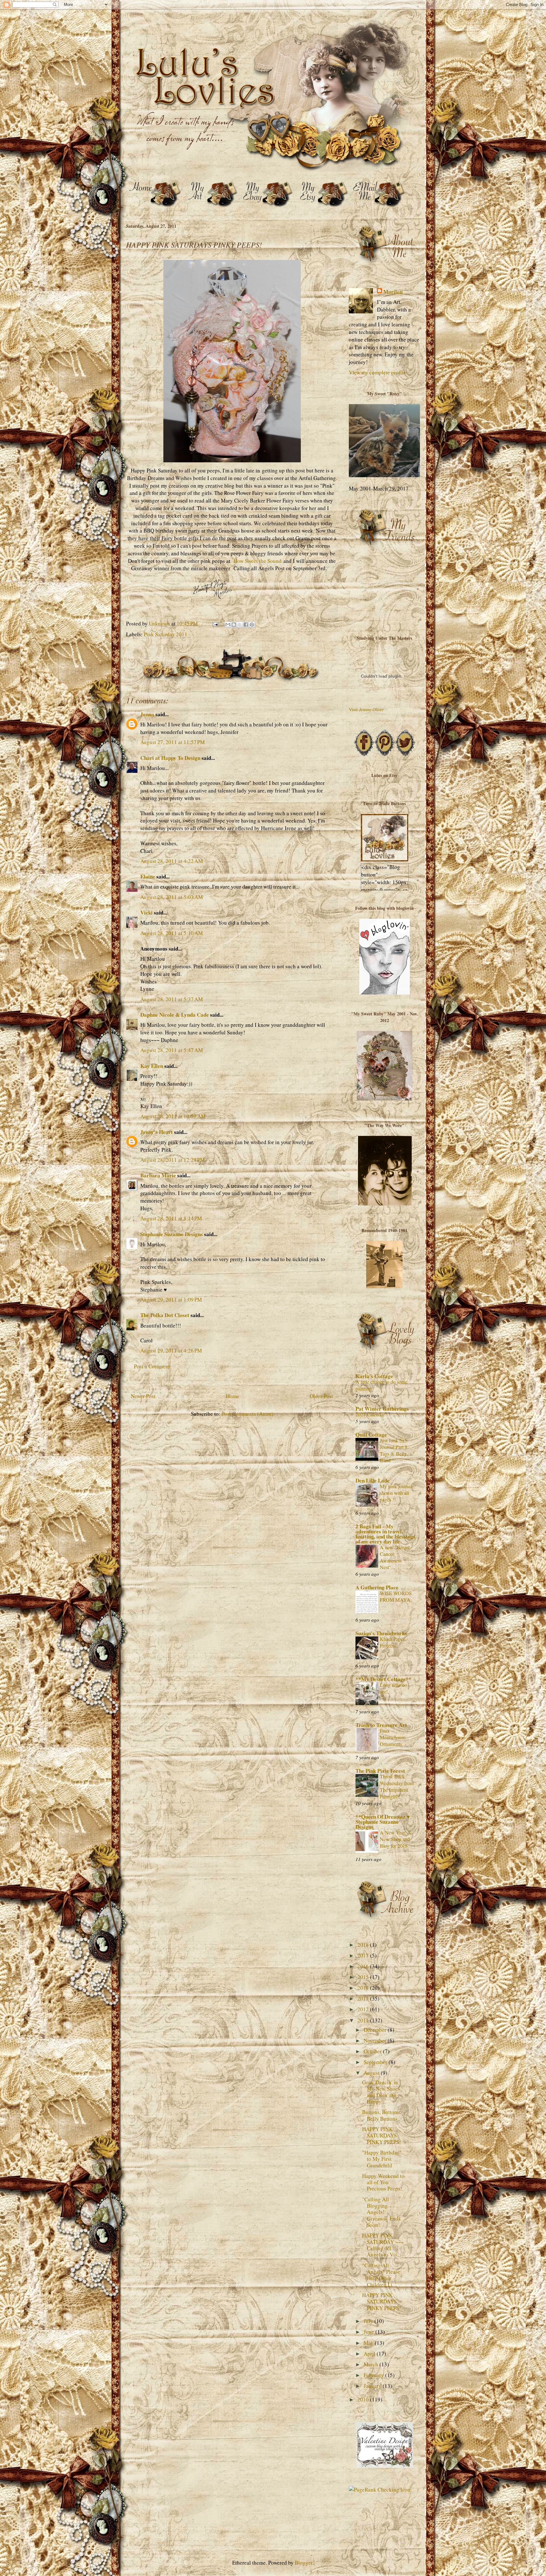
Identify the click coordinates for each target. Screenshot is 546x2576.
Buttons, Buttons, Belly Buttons (381, 2115)
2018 (364, 1945)
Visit (366, 709)
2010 (364, 2399)
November (376, 2040)
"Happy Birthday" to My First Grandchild (382, 2159)
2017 (364, 1955)
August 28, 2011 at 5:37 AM (172, 999)
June (370, 2332)
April (370, 2354)
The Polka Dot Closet (165, 1315)
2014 (364, 1988)
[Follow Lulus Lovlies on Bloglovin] (385, 992)
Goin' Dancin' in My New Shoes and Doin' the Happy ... (381, 2092)
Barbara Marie (158, 1175)
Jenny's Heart (157, 1132)
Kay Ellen (152, 1066)
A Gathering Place (377, 1587)
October (373, 2051)
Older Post (321, 1396)
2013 (364, 1998)
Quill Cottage (371, 1435)
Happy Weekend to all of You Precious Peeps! (383, 2182)
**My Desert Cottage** (383, 1679)
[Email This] (228, 625)
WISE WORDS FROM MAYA (396, 1596)
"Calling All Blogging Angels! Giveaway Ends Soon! (381, 2212)
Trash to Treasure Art (381, 1725)
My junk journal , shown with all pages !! (397, 1493)
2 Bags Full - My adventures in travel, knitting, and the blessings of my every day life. (385, 1534)
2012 (364, 2009)
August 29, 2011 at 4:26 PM (171, 1350)
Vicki (146, 912)
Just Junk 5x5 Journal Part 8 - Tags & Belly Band (395, 1450)
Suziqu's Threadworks (381, 1633)
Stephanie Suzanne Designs (172, 1234)
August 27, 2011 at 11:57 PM (173, 742)
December (376, 2030)
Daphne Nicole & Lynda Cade (175, 1015)
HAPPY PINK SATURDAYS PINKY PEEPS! (382, 2135)
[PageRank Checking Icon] (380, 2490)
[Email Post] (215, 623)
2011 (364, 2020)
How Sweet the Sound (258, 561)
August (372, 2073)
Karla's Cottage (374, 1376)
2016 (364, 1966)
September (376, 2062)
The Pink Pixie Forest (380, 1771)
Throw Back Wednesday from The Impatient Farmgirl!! (397, 1787)
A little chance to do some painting (382, 1385)
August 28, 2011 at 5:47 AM (172, 1050)
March (372, 2364)
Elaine (148, 876)
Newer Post (143, 1396)
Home (233, 1396)
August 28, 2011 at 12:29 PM (173, 1160)
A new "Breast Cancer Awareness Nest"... (395, 1557)
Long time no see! (393, 1688)
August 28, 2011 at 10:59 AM (173, 1116)
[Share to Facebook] (246, 625)
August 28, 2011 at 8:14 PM (171, 1218)
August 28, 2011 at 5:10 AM (172, 933)
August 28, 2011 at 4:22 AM (172, 861)
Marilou (393, 292)
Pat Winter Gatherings (382, 1409)
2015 (364, 1977)
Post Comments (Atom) (247, 1414)
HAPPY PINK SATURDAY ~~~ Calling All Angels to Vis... (383, 2245)
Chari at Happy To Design (170, 758)
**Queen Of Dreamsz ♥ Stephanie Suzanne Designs (383, 1822)
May (369, 2343)
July (369, 2321)
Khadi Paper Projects (392, 1642)
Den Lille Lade (373, 1480)
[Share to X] (240, 625)
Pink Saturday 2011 (166, 634)
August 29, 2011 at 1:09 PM (171, 1300)
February (374, 2375)
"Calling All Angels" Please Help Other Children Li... (381, 2275)
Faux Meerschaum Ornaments (393, 1737)
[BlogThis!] (234, 625)
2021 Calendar (370, 1414)
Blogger (304, 2563)
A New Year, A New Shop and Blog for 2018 (395, 1839)
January (373, 2386)
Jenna (147, 714)
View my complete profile (377, 372)
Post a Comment (152, 1366)
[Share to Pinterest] (252, 625)
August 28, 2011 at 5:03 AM (172, 897)
